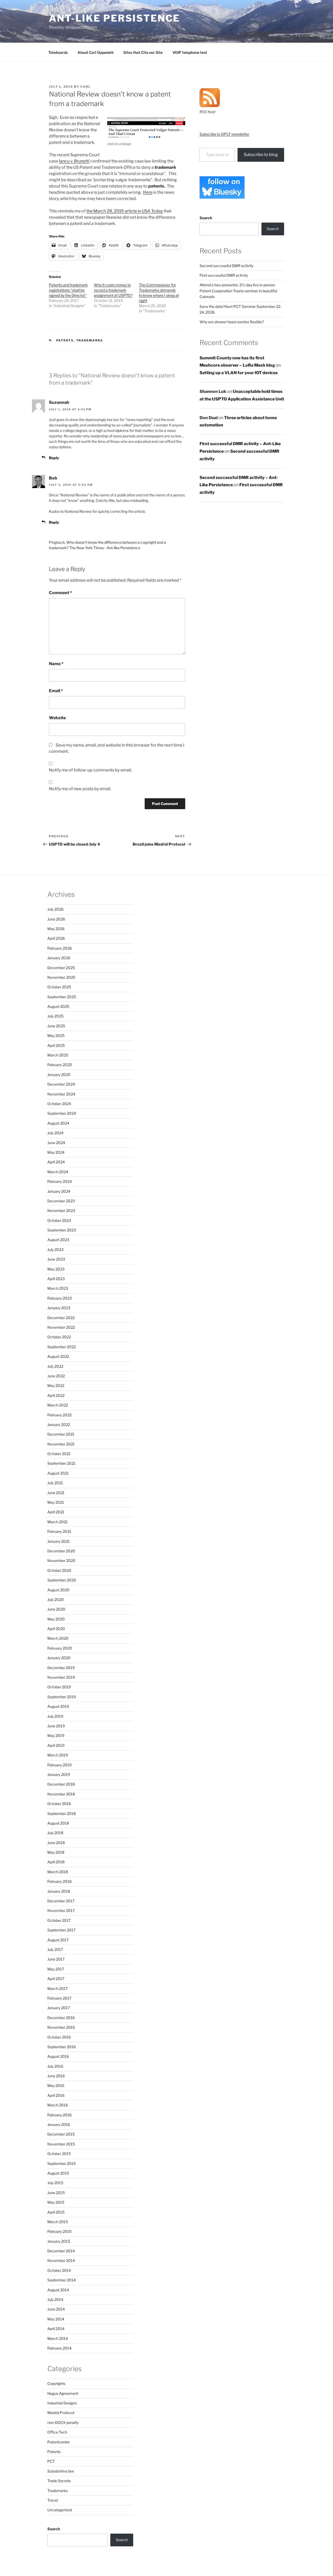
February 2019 (59, 1765)
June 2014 (56, 2309)
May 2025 (56, 1036)
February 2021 (59, 1531)
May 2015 (56, 2202)
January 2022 (59, 1425)
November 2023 (61, 1211)
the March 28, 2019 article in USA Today (125, 211)
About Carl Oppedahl (95, 52)
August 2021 (58, 1473)
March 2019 (58, 1755)
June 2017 (56, 1959)
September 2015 (62, 2163)
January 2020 (59, 1658)
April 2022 (56, 1395)
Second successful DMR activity (226, 266)
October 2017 (59, 1920)
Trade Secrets (59, 2481)
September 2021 (61, 1463)
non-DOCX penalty (63, 2422)
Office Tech (57, 2432)
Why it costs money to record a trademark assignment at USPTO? (113, 290)
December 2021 (61, 1434)
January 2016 (59, 2124)
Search (206, 218)
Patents (65, 340)
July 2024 (55, 1133)
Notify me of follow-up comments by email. (90, 770)
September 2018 (62, 1813)
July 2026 (55, 909)
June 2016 (56, 2076)
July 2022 (55, 1366)
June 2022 (56, 1376)
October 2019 (59, 1687)
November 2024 (61, 1094)
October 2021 (59, 1454)
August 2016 (58, 2056)
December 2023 (61, 1201)
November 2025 (61, 977)
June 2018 (56, 1843)
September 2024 (62, 1113)
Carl (86, 87)
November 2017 (61, 1910)
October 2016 (59, 2037)
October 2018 (59, 1804)
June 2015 (56, 2193)
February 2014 (59, 2348)
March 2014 (58, 2338)
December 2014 (61, 2251)
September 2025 (62, 997)
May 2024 (56, 1152)
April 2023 (56, 1279)
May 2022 (56, 1386)
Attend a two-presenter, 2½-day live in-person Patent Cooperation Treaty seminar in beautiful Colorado (238, 291)
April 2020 (56, 1629)
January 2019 (59, 1774)
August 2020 (58, 1590)
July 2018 (55, 1833)
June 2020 (56, 1609)
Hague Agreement (63, 2393)
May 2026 (56, 929)
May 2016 (56, 2085)
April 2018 (56, 1862)
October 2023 (59, 1220)
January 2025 (59, 1075)
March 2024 (58, 1172)
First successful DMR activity (224, 275)
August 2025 (58, 1006)
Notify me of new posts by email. (80, 789)
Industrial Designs (62, 2403)
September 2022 (62, 1347)
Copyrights (56, 2383)
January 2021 (59, 1541)
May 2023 (56, 1269)
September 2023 (62, 1230)
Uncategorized (60, 2510)
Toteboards (58, 52)
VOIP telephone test (190, 52)
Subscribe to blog (261, 155)
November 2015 (61, 2144)
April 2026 (56, 938)
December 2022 (61, 1318)
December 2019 (61, 1668)
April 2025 (56, 1045)
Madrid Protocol (61, 2413)
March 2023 (58, 1288)
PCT (51, 2461)
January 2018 (59, 1891)
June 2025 (56, 1026)
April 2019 (56, 1745)
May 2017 (56, 1969)
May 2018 (56, 1852)
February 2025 (60, 1065)
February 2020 (60, 1648)
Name (56, 664)
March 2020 (58, 1638)
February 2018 (59, 1881)
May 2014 (56, 2319)
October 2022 (59, 1337)
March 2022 (58, 1405)
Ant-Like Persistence (114, 18)
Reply (54, 458)
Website (57, 718)
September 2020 (62, 1580)
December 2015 (61, 2134)
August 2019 (58, 1706)
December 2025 (61, 968)
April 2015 (56, 2212)
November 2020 (61, 1560)
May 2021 (56, 1502)
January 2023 (59, 1308)
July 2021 (55, 1483)
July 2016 (55, 2066)
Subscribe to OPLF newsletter (224, 134)
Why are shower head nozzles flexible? (232, 322)
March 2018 (58, 1872)
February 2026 (60, 948)
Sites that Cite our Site (143, 52)
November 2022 (61, 1327)
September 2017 (61, 1930)
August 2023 (58, 1240)
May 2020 (56, 1619)
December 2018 (61, 1784)
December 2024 (61, 1084)
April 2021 (56, 1512)
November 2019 (61, 1677)
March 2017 (57, 1988)
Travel (53, 2500)
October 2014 (59, 2270)
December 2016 (61, 2018)
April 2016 (56, 2095)
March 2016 (58, 2105)
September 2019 (62, 1697)
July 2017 (55, 1949)
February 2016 (59, 2115)
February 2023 (60, 1298)
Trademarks (90, 340)
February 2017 (59, 1998)
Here (148, 192)
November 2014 (61, 2260)
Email (56, 691)
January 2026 (59, 958)
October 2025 (59, 987)
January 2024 (59, 1191)
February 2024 (60, 1181)
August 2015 (58, 2173)
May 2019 (56, 1735)
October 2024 (59, 1104)
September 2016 (62, 2047)
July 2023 (55, 1250)
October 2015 (59, 2154)
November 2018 (61, 1794)
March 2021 (57, 1522)
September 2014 (62, 2280)
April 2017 (56, 1979)
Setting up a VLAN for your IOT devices (239, 373)
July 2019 (55, 1716)
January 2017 (59, 2008)
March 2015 (58, 2222)
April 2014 (56, 2329)
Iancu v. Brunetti (74, 161)
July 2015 (55, 2183)
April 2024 (56, 1162)
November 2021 (61, 1444)
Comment (60, 593)
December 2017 (61, 1901)
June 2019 (56, 1726)
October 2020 (59, 1570)
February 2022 (59, 1415)
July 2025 (55, 1016)
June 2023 (56, 1259)
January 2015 (59, 2241)
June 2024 (56, 1143)
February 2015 (59, 2231)
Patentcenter (59, 2442)
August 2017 (58, 1940)
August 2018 (58, 1823)
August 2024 (58, 1123)
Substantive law (61, 2471)
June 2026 (56, 919)
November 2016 (61, 2027)
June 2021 (56, 1493)
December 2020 (61, 1551)
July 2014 (55, 2299)
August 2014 (58, 2290)
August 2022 (58, 1356)
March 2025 (58, 1055)
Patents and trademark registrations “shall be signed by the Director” (68, 290)
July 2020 (56, 1600)
